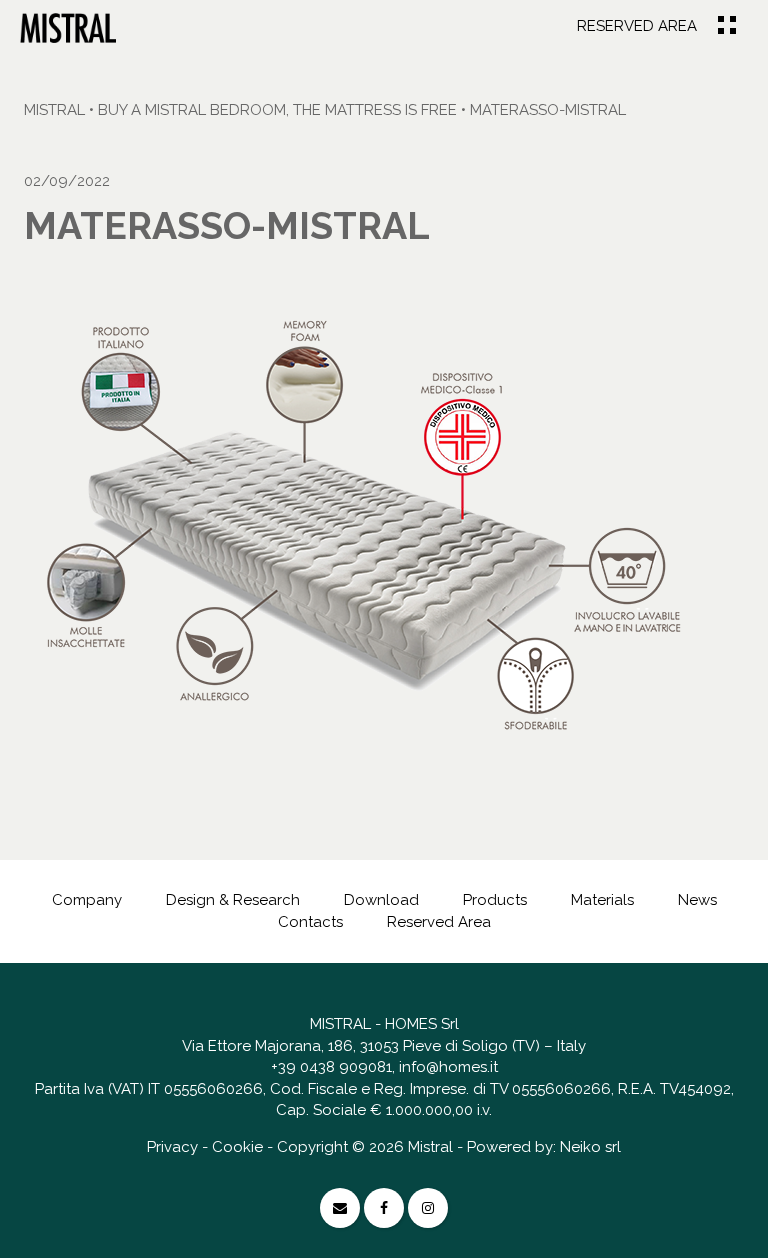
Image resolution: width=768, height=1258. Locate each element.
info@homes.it (448, 1067)
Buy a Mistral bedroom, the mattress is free (277, 110)
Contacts (310, 922)
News (697, 900)
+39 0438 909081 (331, 1067)
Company (87, 900)
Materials (602, 900)
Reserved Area (637, 26)
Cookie (237, 1147)
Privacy (172, 1147)
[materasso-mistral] (68, 27)
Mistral (54, 110)
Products (495, 900)
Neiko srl (590, 1147)
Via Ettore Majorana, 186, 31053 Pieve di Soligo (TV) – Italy (384, 1046)
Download (381, 900)
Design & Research (233, 900)
